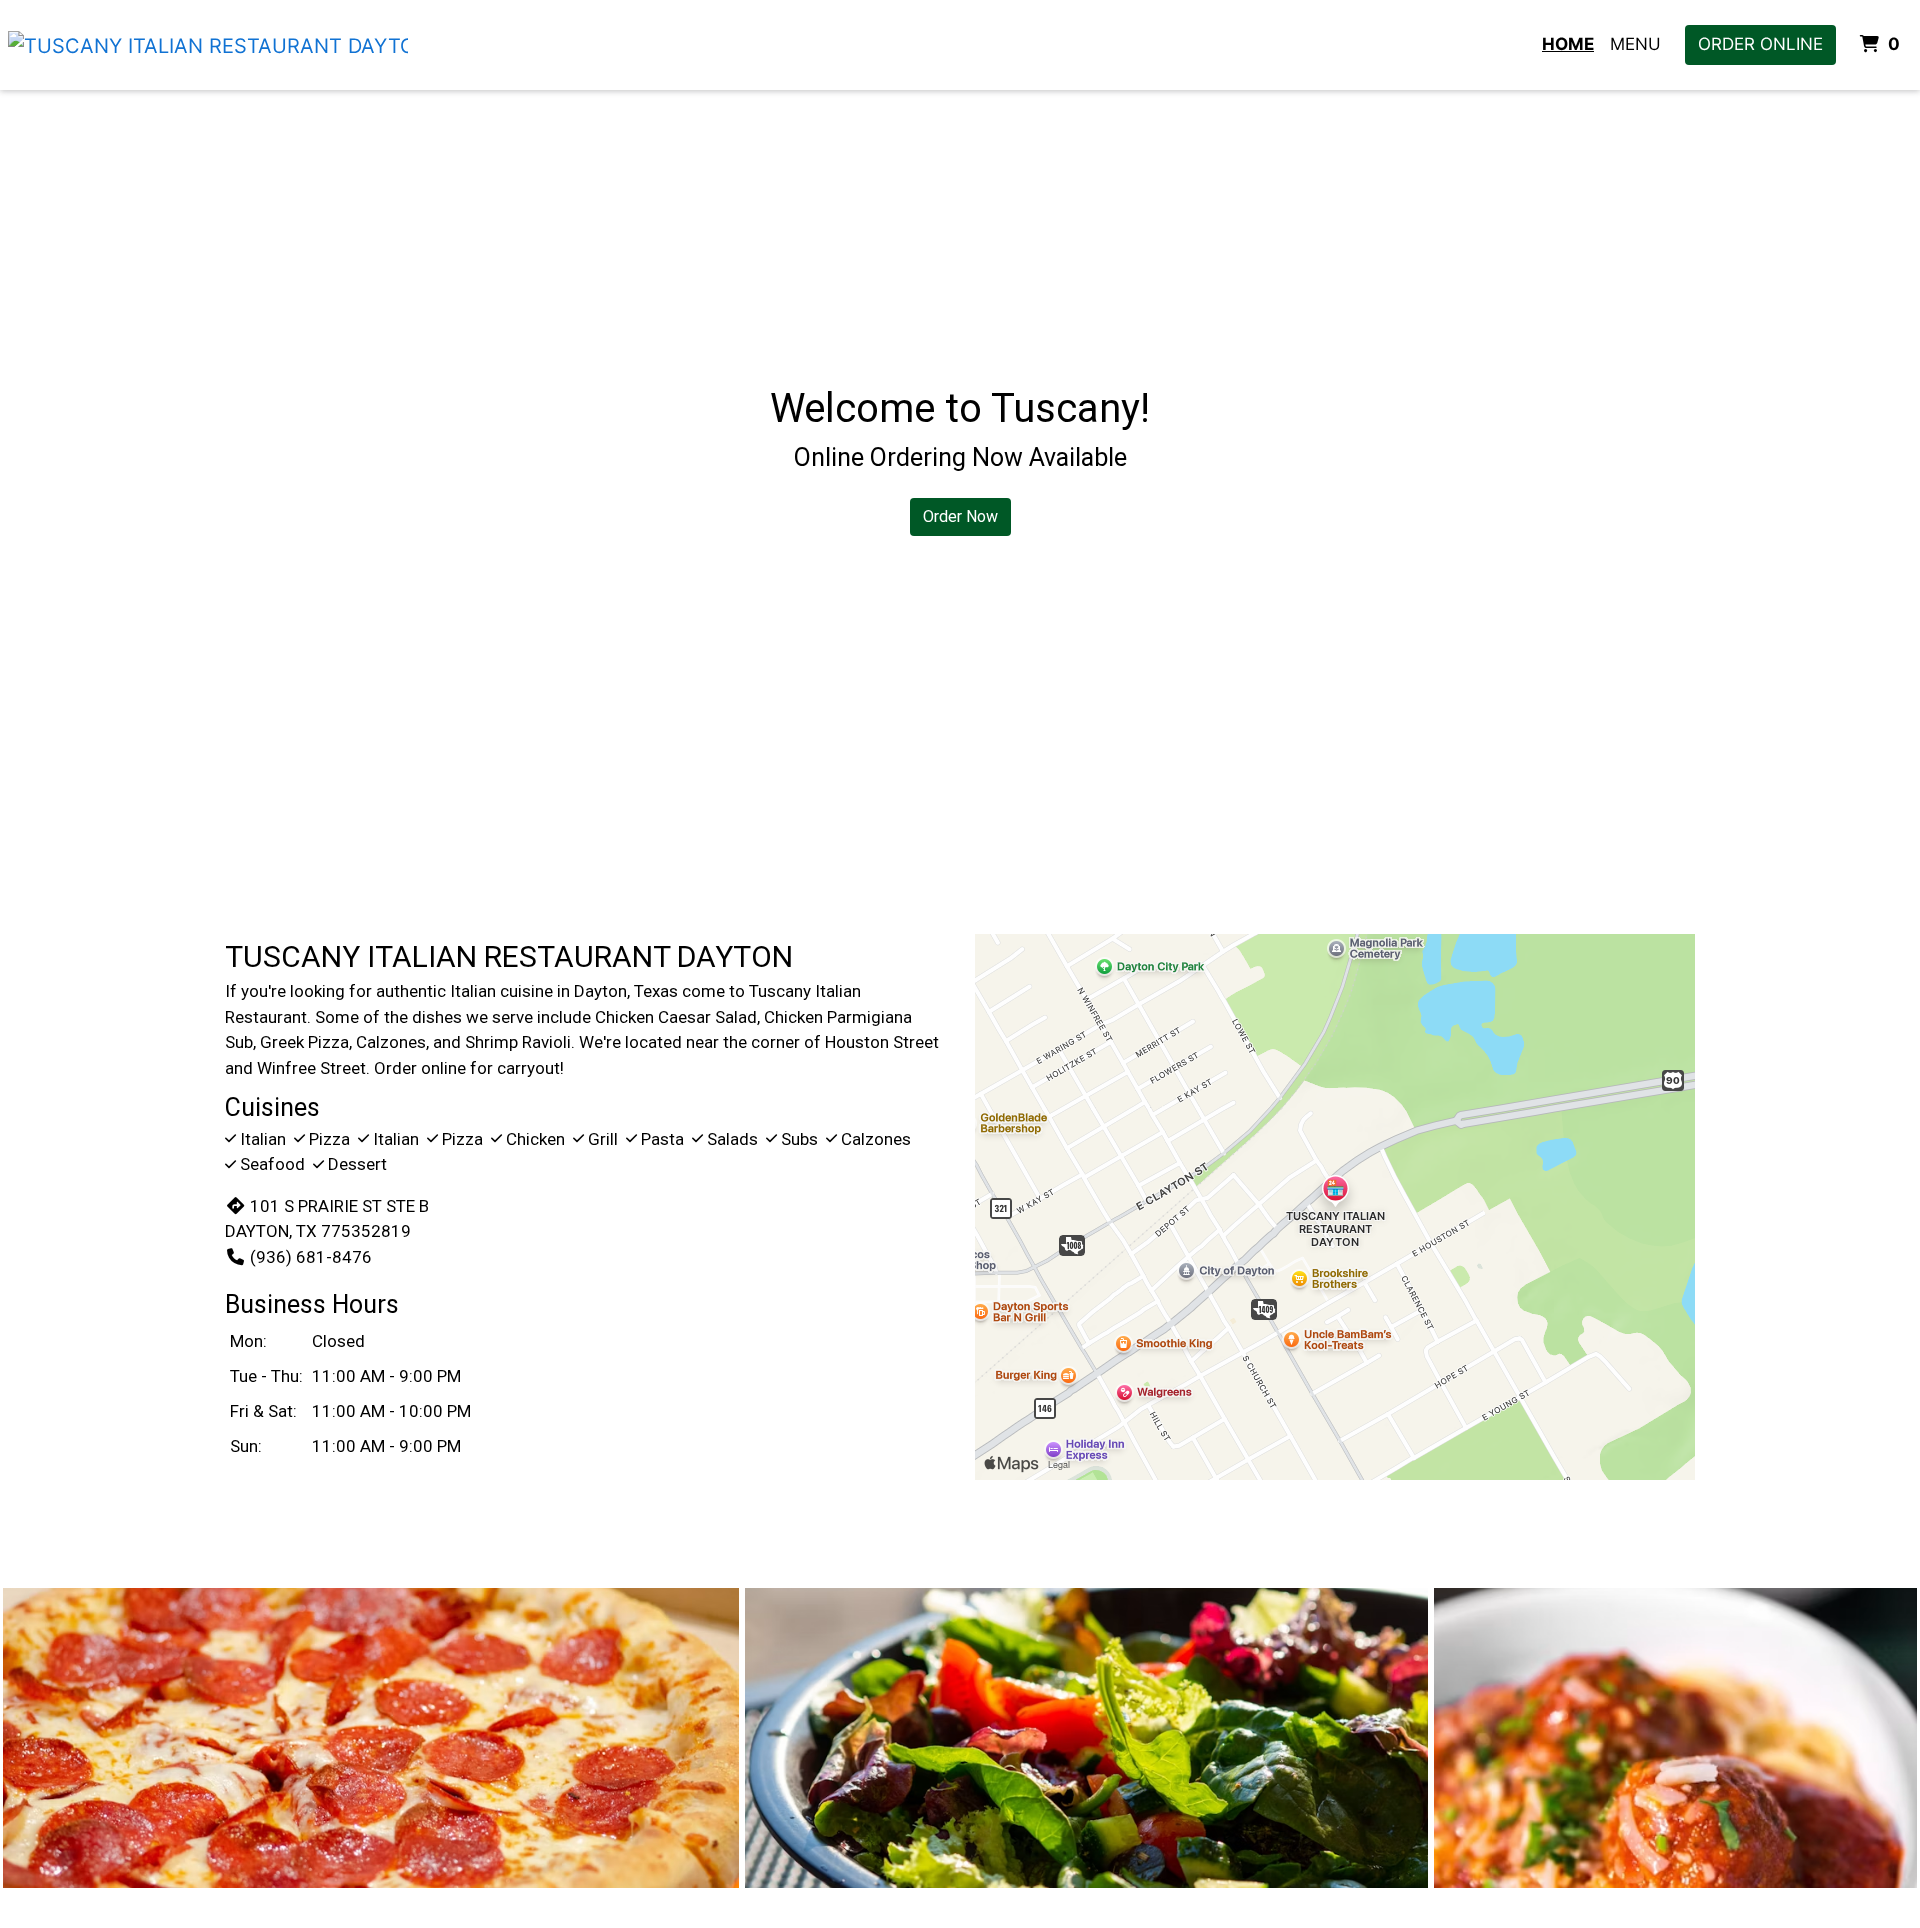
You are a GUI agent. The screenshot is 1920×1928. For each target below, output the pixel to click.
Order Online (1760, 44)
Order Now (960, 516)
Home (1568, 44)
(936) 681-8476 (311, 1257)
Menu (1635, 44)
